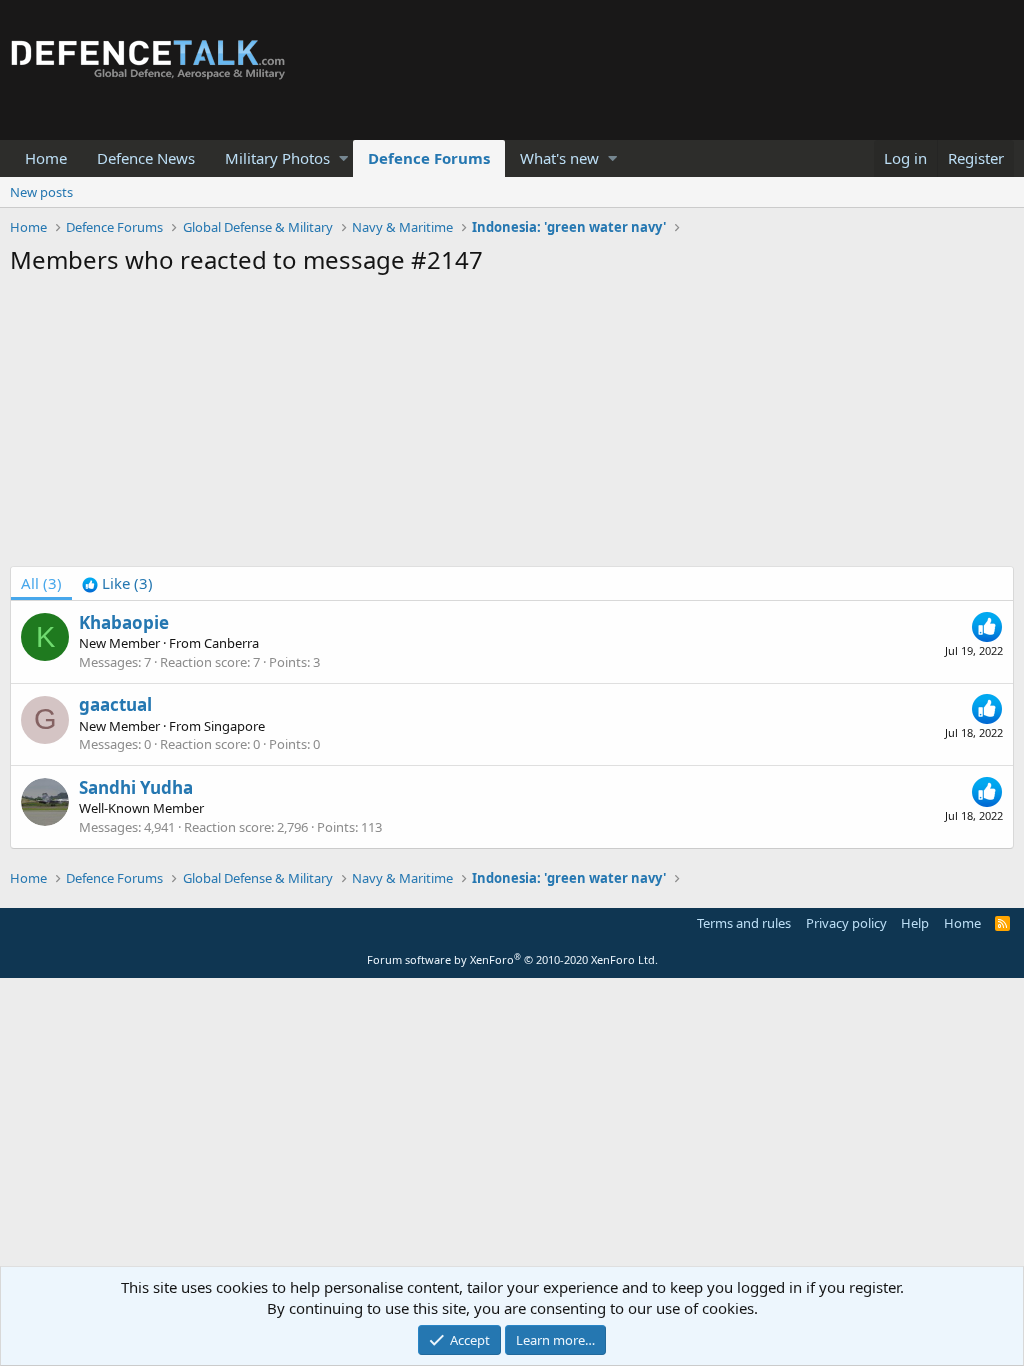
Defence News (146, 158)
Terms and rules (744, 923)
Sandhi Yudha (136, 787)
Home (46, 158)
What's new (559, 158)
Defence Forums (429, 158)
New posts (41, 192)
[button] (343, 158)
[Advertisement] (512, 426)
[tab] (117, 583)
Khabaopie (124, 622)
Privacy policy (846, 923)
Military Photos (277, 158)
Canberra (231, 643)
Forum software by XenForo (512, 959)
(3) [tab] (41, 583)
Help (915, 923)
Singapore (234, 726)
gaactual (115, 704)
